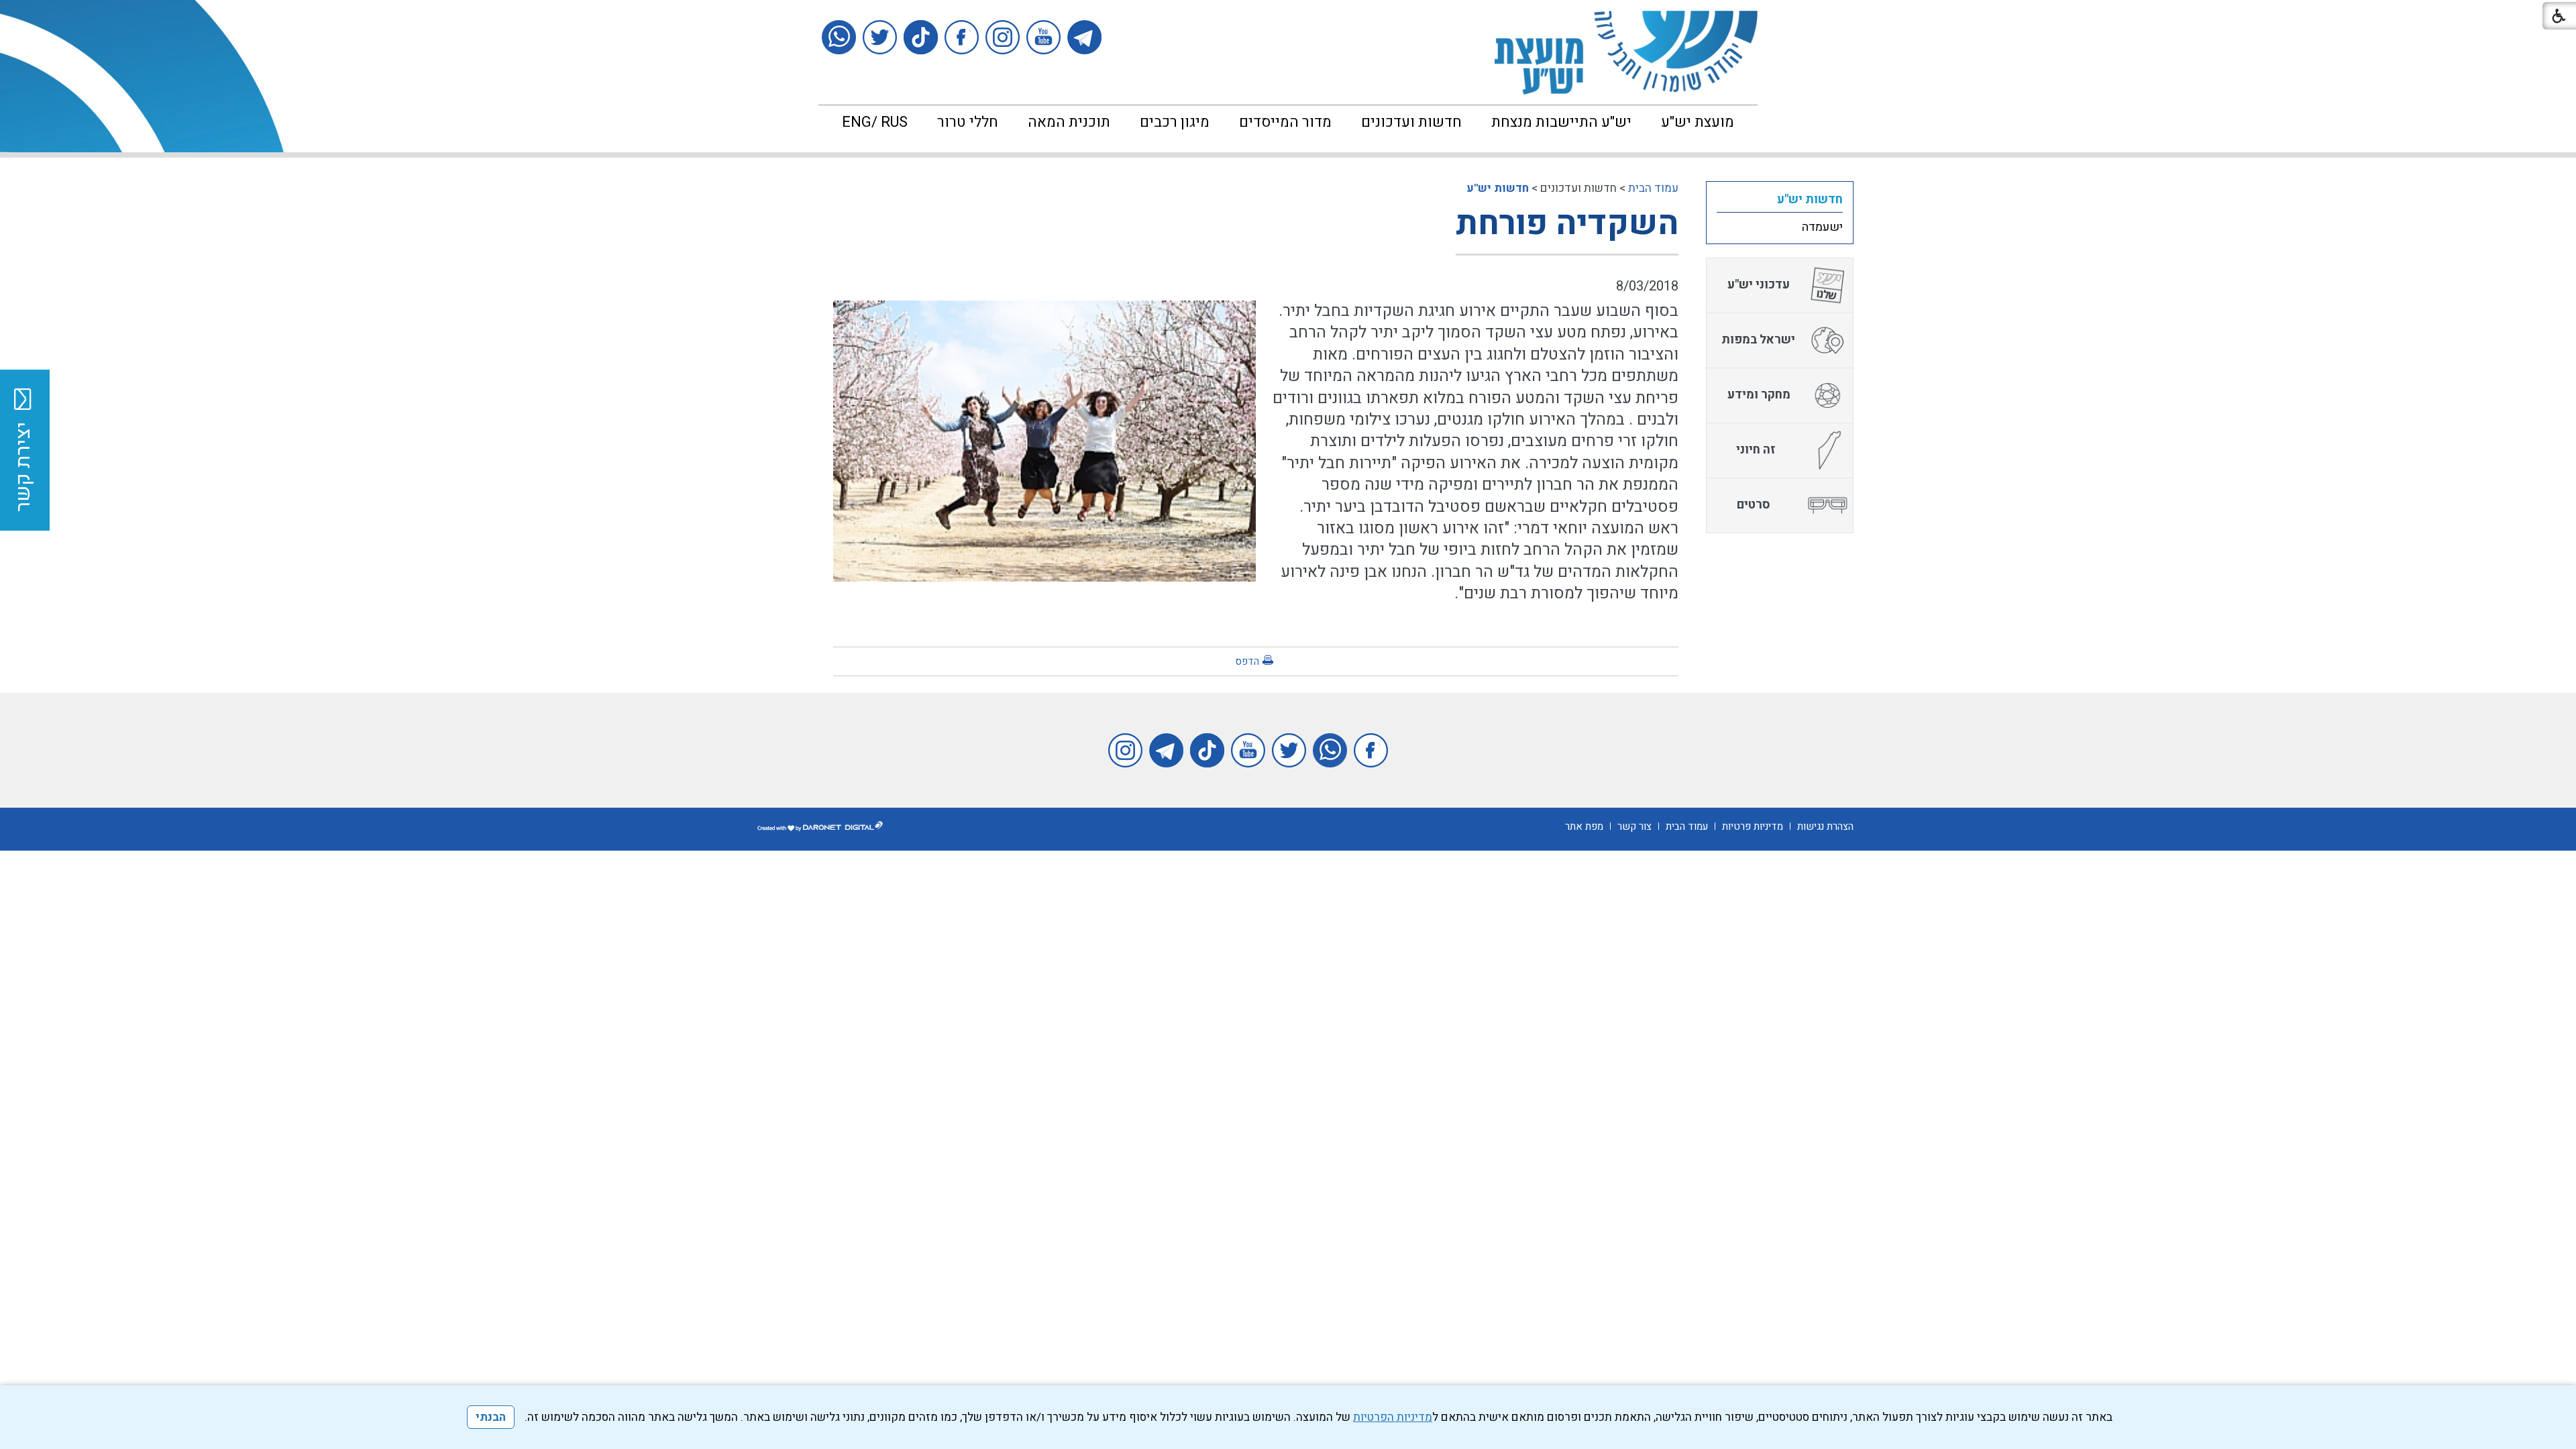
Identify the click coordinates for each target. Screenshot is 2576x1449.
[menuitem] (1698, 122)
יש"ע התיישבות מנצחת (1561, 122)
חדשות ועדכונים (1411, 122)
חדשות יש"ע (1498, 188)
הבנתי (491, 1417)
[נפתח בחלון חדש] (1084, 37)
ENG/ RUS (875, 122)
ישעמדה (1822, 227)
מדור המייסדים (1285, 122)
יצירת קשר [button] (23, 467)
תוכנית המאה (1069, 122)
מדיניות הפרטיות (1393, 1417)
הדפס (1247, 661)
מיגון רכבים (1175, 122)
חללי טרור (968, 122)
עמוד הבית (1653, 188)
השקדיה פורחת (1567, 224)
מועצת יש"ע (1698, 122)
